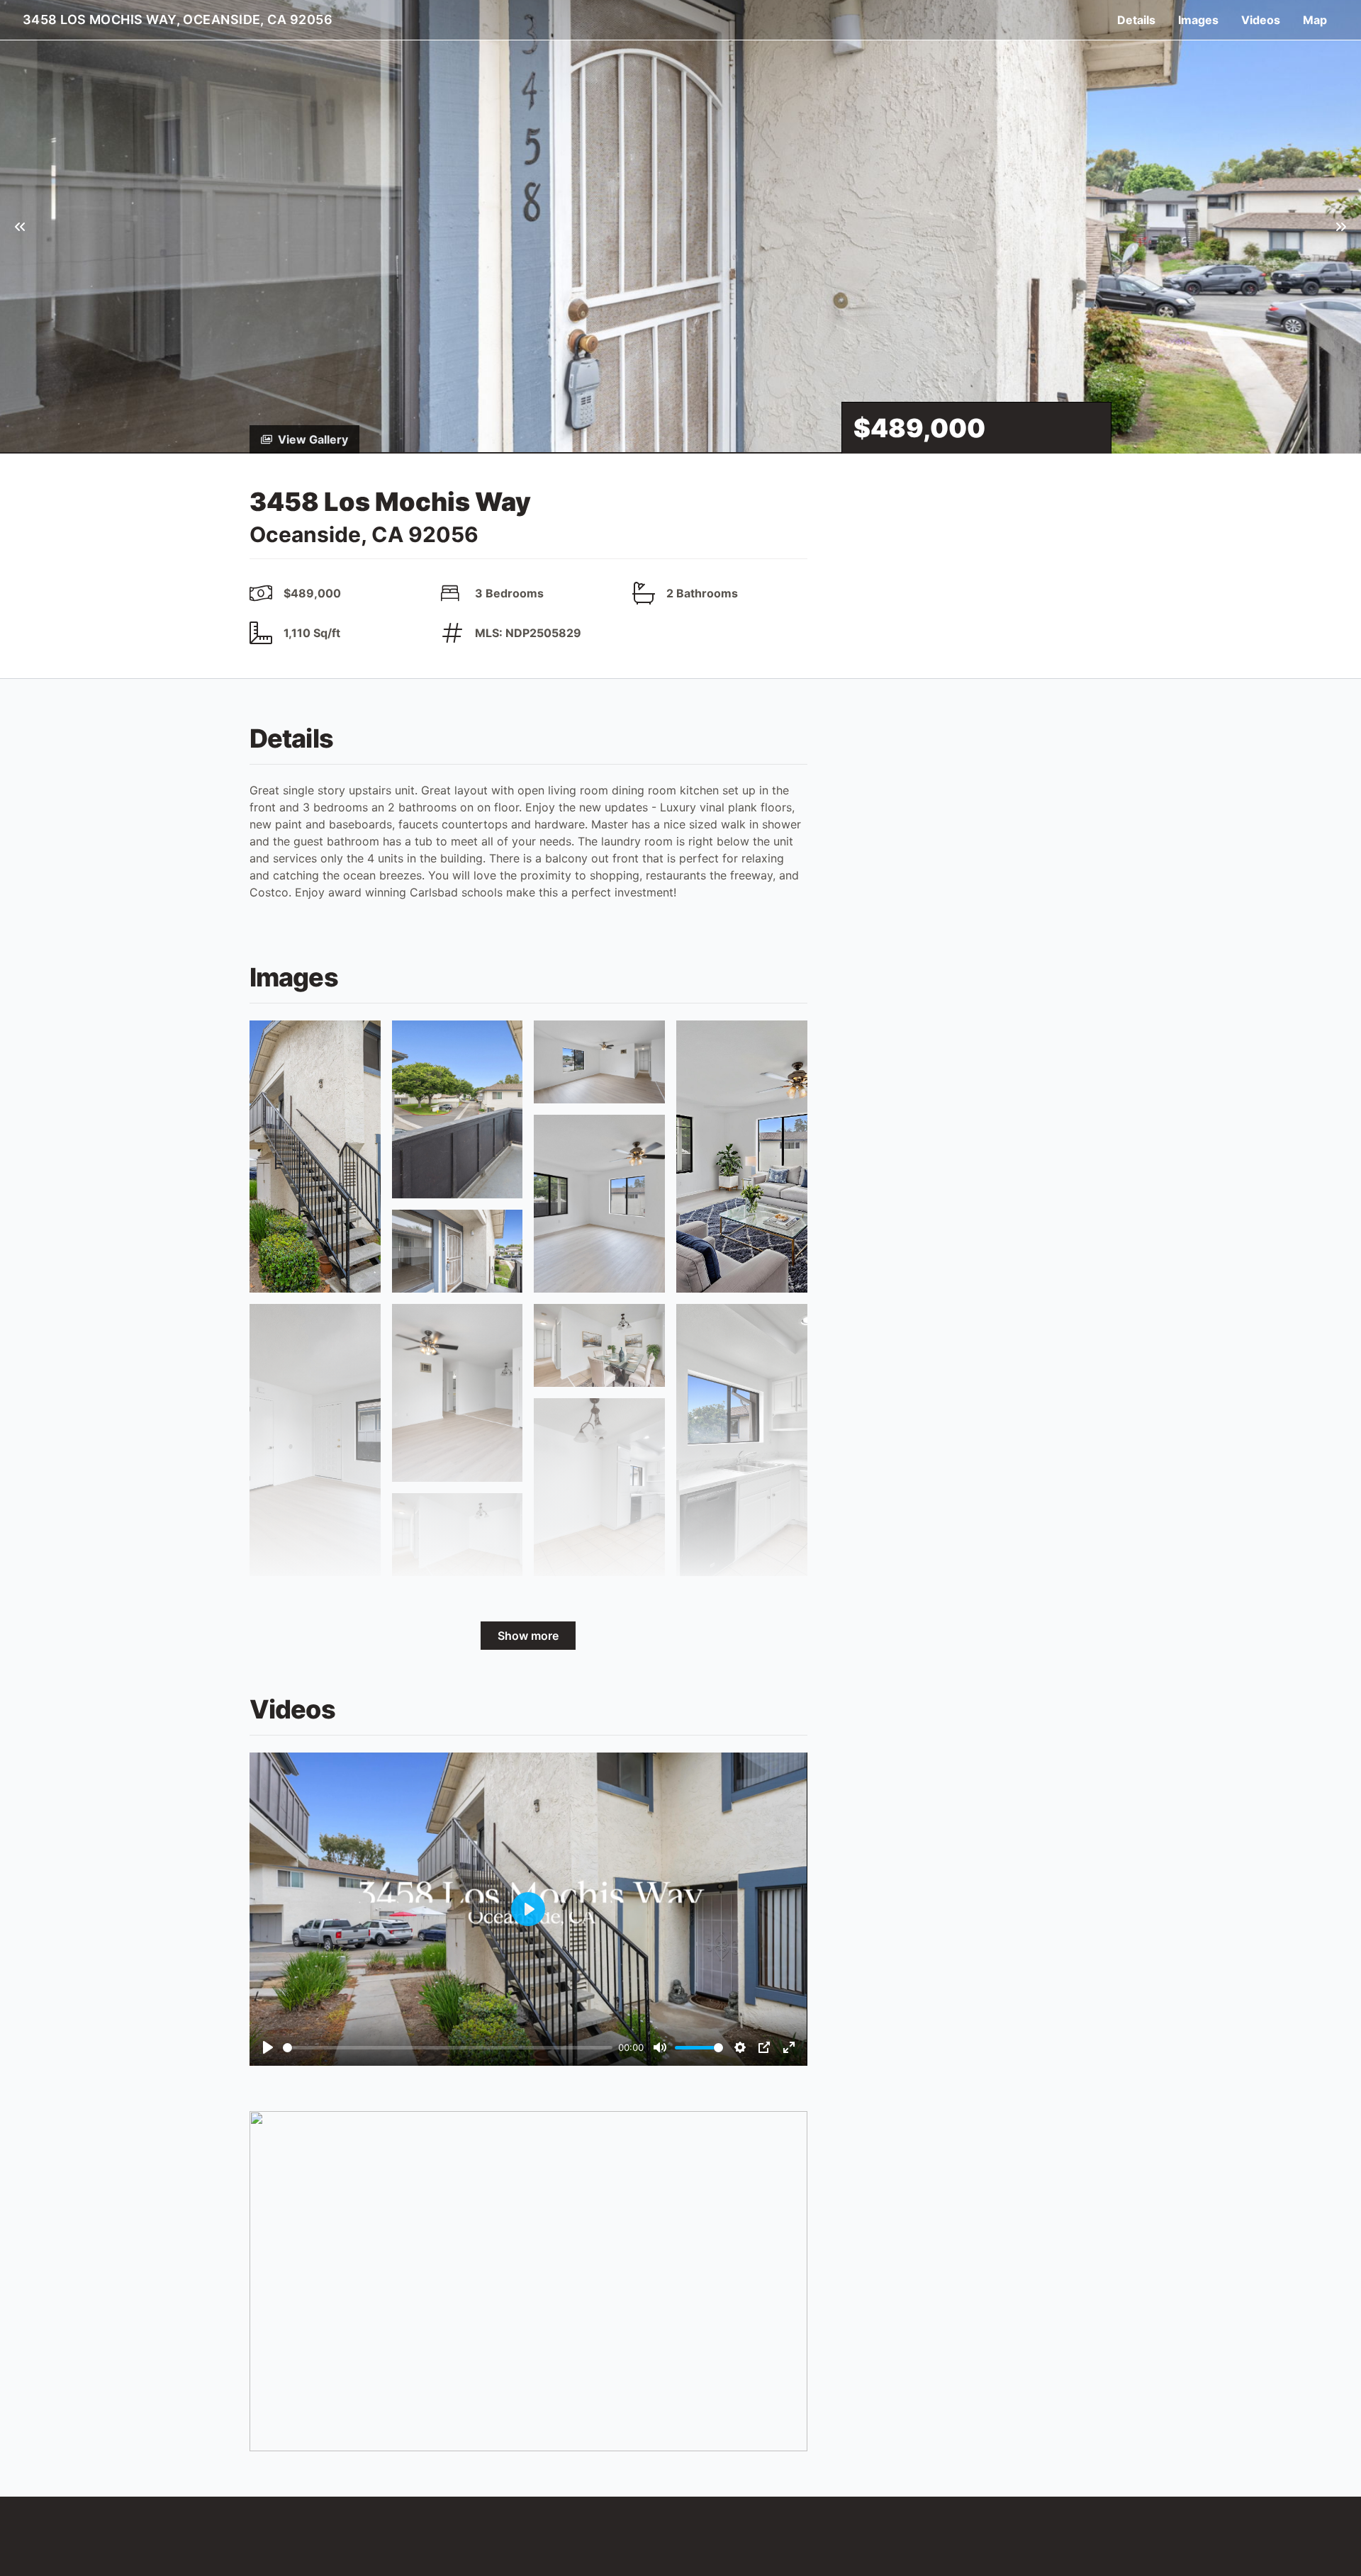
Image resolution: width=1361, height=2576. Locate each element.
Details (1136, 20)
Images (1198, 20)
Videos (1261, 20)
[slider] (448, 2048)
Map (1315, 20)
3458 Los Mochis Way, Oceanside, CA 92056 (178, 19)
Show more (528, 1636)
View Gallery (313, 439)
